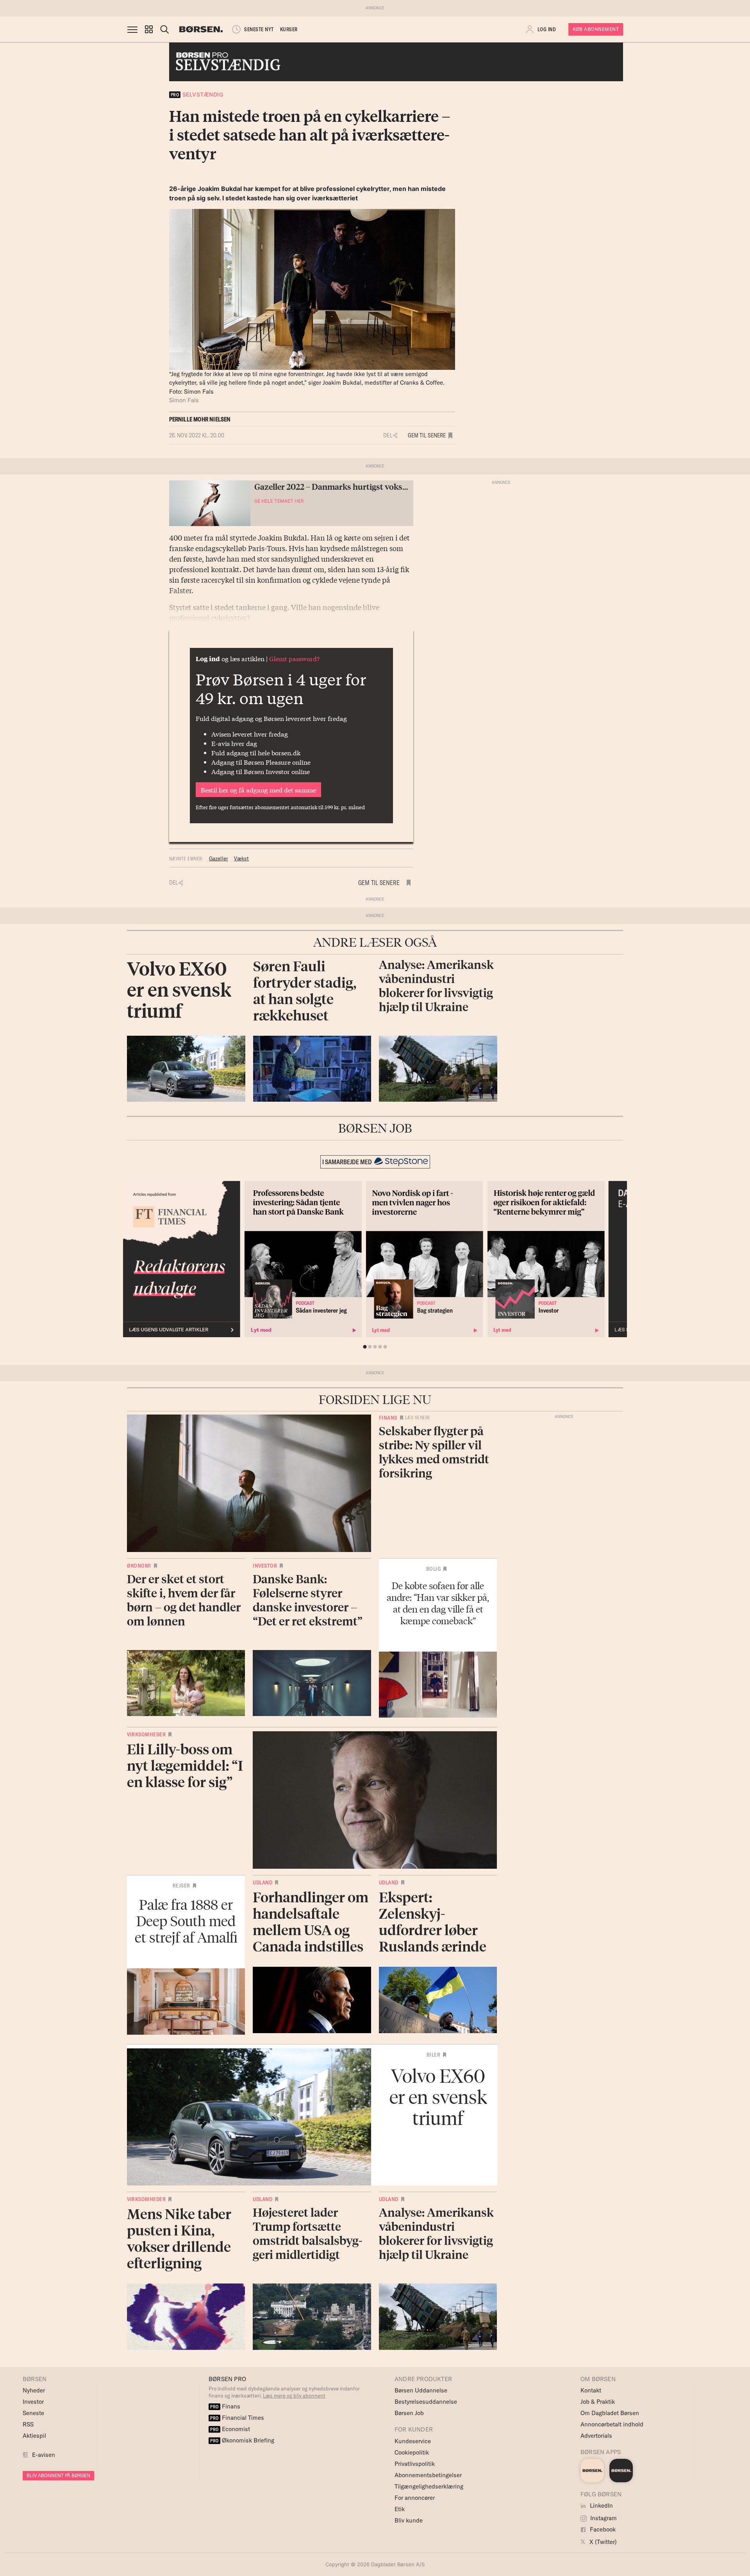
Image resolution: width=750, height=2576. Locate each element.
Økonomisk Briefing (242, 2440)
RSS (28, 2424)
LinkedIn (601, 2506)
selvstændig (197, 94)
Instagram (603, 2518)
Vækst (241, 858)
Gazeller (219, 858)
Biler (434, 2055)
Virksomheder (146, 1734)
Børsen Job (409, 2413)
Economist (230, 2429)
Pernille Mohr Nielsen (200, 419)
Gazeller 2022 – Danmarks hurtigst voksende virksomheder (364, 486)
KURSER (289, 29)
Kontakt (591, 2390)
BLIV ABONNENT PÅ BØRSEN (58, 2475)
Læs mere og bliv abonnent (294, 2396)
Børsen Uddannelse (421, 2390)
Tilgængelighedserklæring (429, 2486)
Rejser (181, 1886)
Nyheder (34, 2390)
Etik (400, 2509)
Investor (265, 1566)
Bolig (434, 1569)
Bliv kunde (409, 2520)
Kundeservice (413, 2441)
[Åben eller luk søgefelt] (164, 29)
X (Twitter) (602, 2542)
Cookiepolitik (412, 2452)
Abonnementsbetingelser (428, 2475)
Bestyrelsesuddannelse (426, 2402)
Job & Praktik (598, 2402)
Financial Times (237, 2418)
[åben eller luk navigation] (134, 29)
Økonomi (139, 1566)
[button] (149, 29)
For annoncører (415, 2498)
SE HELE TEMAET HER (279, 501)
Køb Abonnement (596, 29)
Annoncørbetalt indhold (612, 2424)
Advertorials (596, 2436)
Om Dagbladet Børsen (610, 2413)
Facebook (602, 2529)
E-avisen (44, 2455)
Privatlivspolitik (415, 2464)
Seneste (33, 2413)
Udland (262, 1882)
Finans (388, 1418)
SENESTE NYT (259, 29)
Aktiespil (34, 2436)
